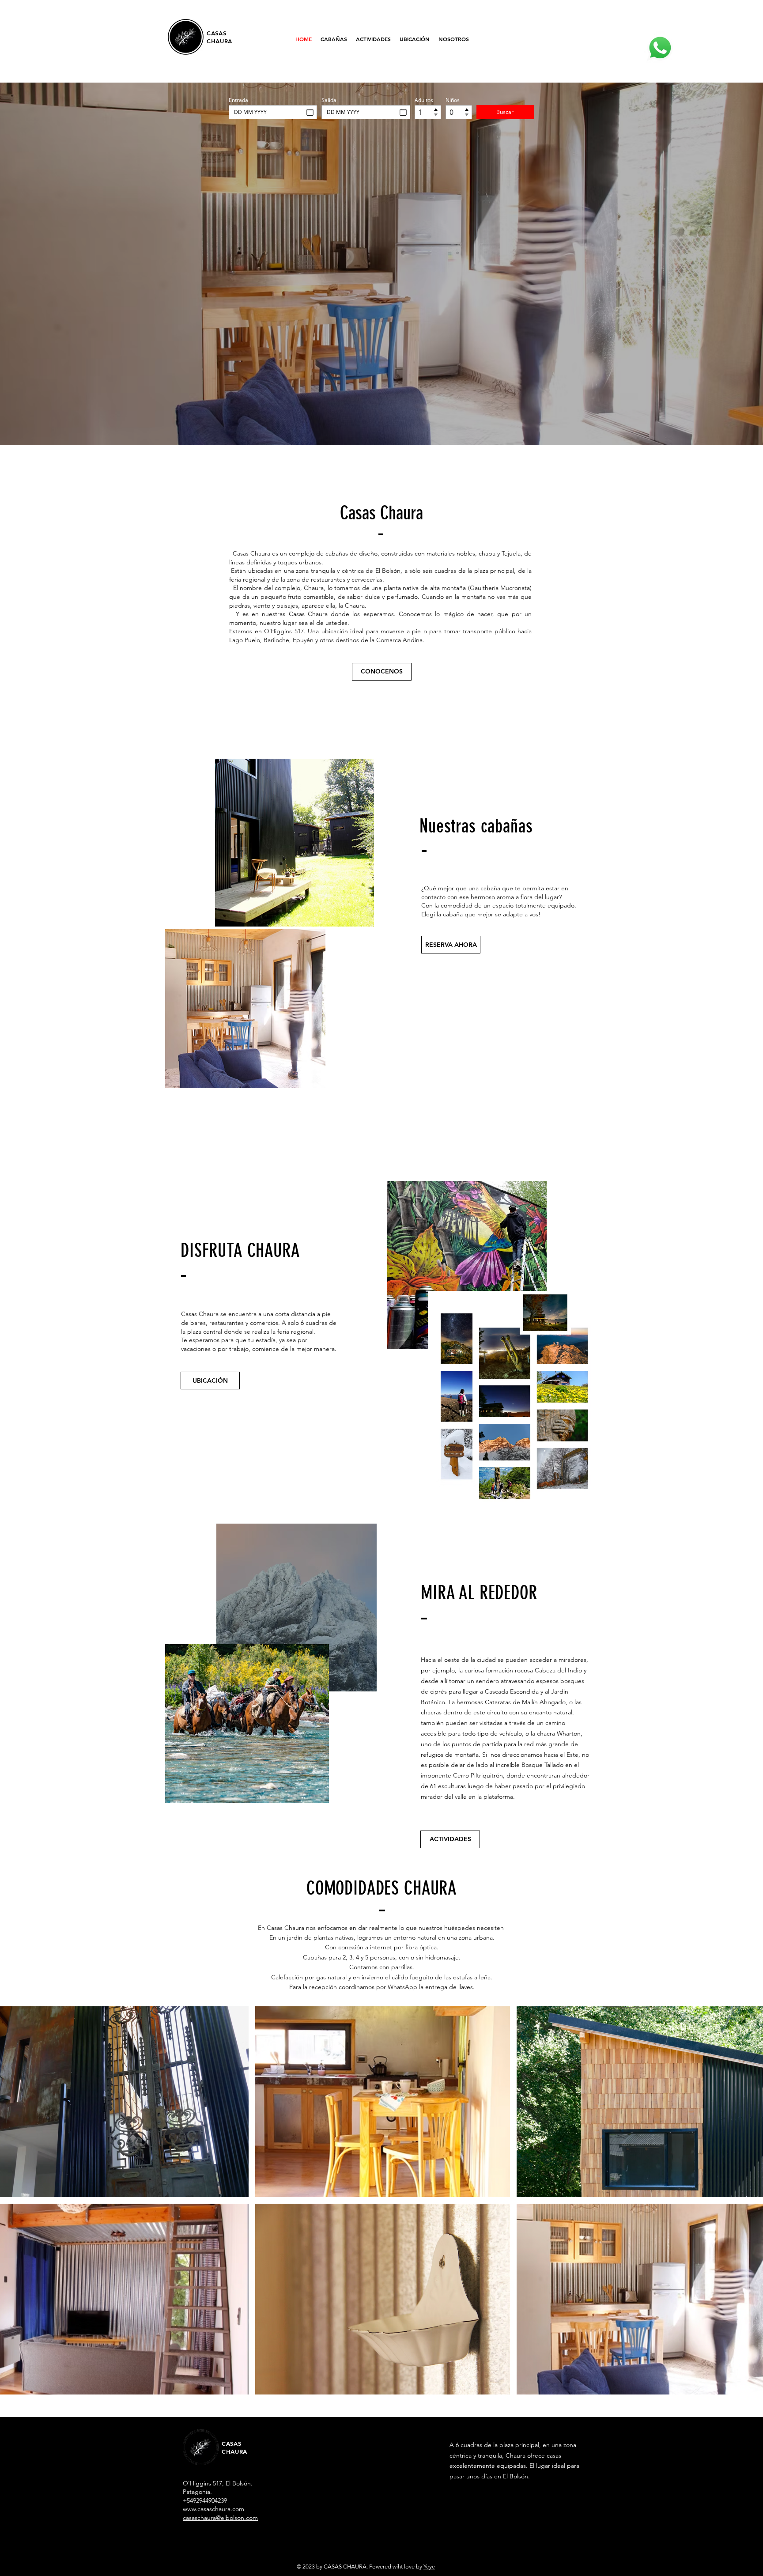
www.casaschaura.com (213, 2509)
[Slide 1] (374, 427)
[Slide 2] (381, 427)
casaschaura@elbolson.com (220, 2518)
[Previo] (49, 264)
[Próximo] (714, 264)
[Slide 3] (389, 427)
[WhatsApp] (660, 48)
